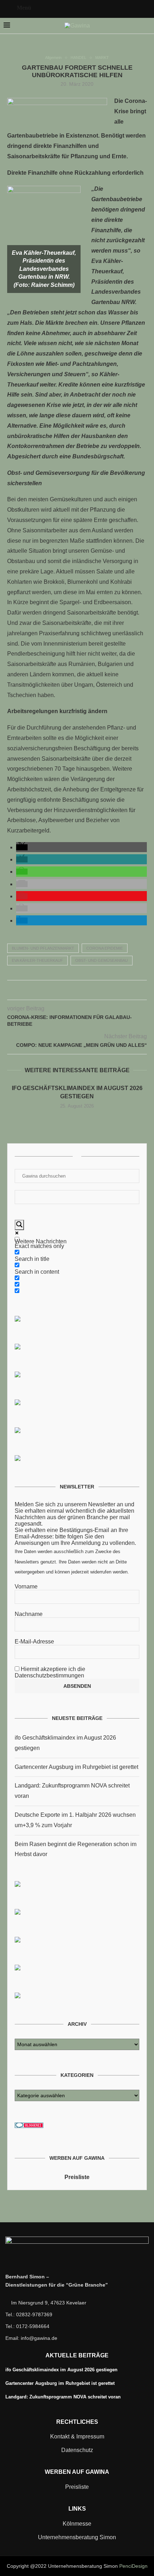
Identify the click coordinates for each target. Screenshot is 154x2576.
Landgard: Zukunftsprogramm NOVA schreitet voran (63, 2397)
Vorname (26, 1587)
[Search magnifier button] (19, 1225)
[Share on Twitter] (70, 991)
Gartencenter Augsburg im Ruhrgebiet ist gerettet (76, 1767)
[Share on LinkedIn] (85, 991)
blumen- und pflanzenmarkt (43, 948)
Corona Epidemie (105, 948)
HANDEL (78, 58)
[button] (22, 847)
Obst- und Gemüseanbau (102, 960)
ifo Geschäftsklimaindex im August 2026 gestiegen (61, 2370)
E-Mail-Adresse (34, 1642)
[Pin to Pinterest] (77, 991)
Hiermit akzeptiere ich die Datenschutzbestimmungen (50, 1672)
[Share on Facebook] (62, 991)
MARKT (102, 58)
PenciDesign (133, 2566)
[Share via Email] (92, 991)
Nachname (29, 1614)
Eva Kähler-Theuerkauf (37, 960)
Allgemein (53, 58)
